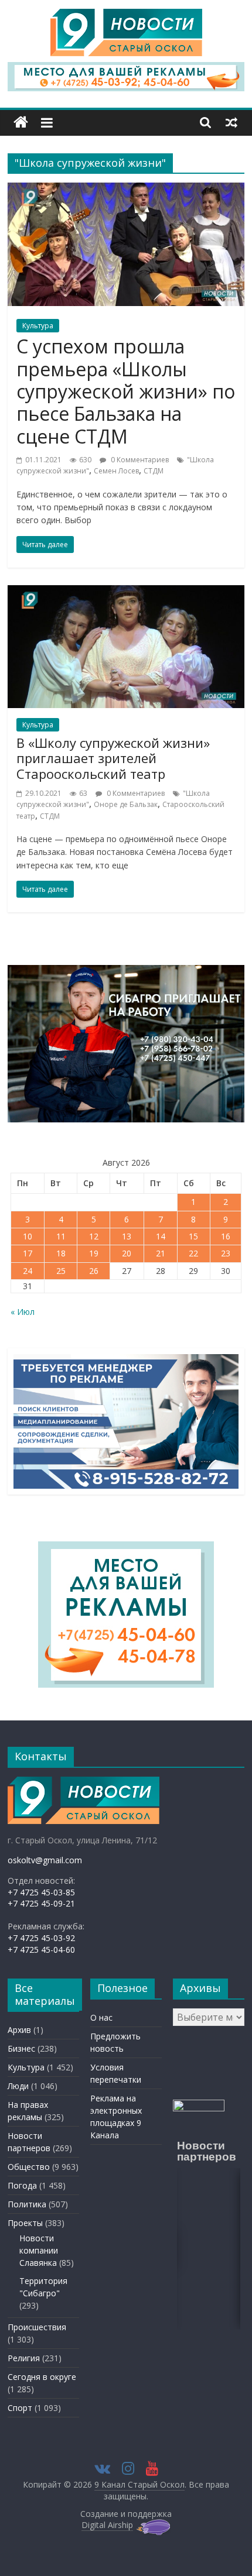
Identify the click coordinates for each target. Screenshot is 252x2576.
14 (161, 1236)
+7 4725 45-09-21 (41, 1903)
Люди (18, 2086)
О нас (101, 2017)
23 (226, 1253)
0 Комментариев (139, 460)
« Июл (23, 1312)
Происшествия (37, 2327)
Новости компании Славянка (39, 2250)
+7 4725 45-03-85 (41, 1892)
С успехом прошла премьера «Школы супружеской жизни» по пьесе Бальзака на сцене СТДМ (126, 391)
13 (127, 1236)
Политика (27, 2204)
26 (94, 1271)
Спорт (20, 2408)
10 (28, 1236)
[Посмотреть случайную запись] (231, 122)
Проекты (25, 2223)
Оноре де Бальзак (126, 804)
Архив (19, 2030)
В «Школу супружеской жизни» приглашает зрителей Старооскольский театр (113, 758)
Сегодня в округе (42, 2377)
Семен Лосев (116, 471)
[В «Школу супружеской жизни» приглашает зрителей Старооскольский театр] (126, 592)
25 (61, 1271)
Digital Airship (107, 2525)
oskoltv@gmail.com (45, 1860)
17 (28, 1253)
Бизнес (21, 2048)
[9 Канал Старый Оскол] (21, 123)
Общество (29, 2167)
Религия (24, 2358)
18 (61, 1253)
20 (127, 1253)
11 (61, 1236)
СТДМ (154, 471)
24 (28, 1271)
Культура (38, 326)
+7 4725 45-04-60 (41, 1950)
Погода (22, 2185)
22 (193, 1253)
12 (94, 1236)
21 (161, 1253)
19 (94, 1253)
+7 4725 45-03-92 (41, 1938)
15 (193, 1236)
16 (226, 1236)
